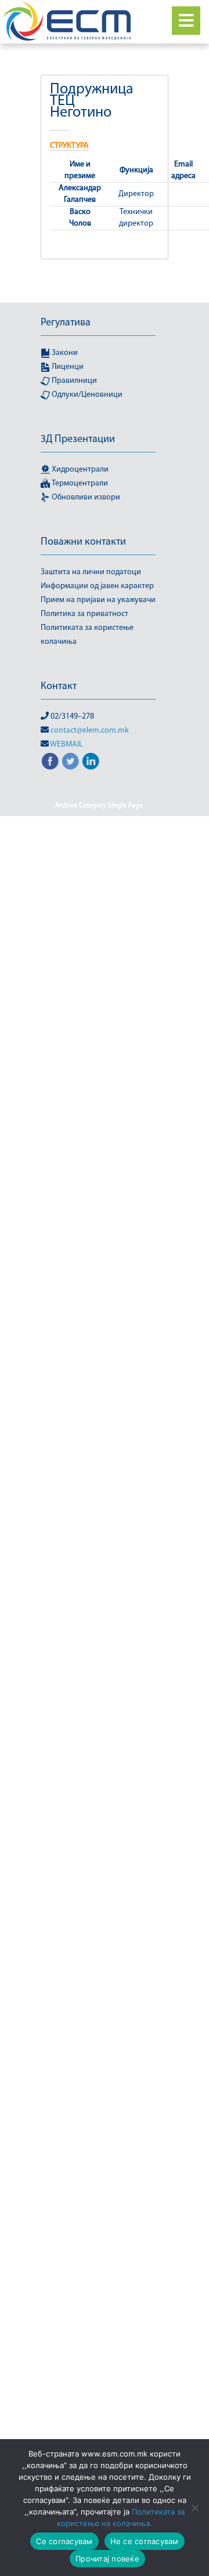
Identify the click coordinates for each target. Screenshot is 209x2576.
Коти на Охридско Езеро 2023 (99, 1961)
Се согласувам (64, 2541)
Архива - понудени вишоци (99, 1321)
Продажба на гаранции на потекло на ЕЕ (99, 2358)
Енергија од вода (99, 1544)
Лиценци (67, 367)
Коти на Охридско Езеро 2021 (99, 1933)
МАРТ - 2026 (138, 2003)
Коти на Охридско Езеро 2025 (99, 1989)
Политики (73, 2323)
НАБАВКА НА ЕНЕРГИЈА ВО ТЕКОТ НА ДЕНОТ (99, 2149)
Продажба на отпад (99, 2407)
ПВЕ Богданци (99, 2295)
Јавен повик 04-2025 (99, 931)
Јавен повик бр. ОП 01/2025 (99, 1140)
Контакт (59, 687)
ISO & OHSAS (99, 889)
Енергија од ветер (99, 1530)
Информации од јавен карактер (97, 586)
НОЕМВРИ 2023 (99, 2170)
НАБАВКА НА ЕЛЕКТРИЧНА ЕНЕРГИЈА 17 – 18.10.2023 (99, 2038)
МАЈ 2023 (95, 2003)
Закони (64, 353)
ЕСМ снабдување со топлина (99, 1752)
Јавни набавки (70, 1237)
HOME (69, 861)
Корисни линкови (118, 1864)
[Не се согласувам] (194, 2508)
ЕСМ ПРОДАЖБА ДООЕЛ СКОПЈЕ (99, 1641)
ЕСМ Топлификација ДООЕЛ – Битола (99, 1766)
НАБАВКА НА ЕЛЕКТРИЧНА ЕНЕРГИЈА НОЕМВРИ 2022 (99, 2066)
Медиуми (99, 2017)
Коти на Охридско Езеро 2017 (99, 1878)
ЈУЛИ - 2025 (78, 1265)
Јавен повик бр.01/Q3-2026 (99, 1195)
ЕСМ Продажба (99, 1669)
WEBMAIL (66, 744)
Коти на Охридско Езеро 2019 (99, 1905)
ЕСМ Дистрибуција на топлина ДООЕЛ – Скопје (99, 1564)
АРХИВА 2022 (99, 1335)
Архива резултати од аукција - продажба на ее (99, 1369)
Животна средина (82, 1780)
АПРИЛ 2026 (99, 1307)
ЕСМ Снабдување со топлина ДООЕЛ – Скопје (99, 1731)
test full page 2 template (82, 834)
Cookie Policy (74, 820)
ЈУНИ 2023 (74, 1279)
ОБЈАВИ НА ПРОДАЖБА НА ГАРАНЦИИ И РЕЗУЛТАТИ (99, 2205)
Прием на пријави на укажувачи (98, 600)
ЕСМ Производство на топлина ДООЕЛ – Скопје (99, 1704)
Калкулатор (125, 1850)
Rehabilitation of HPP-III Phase (99, 903)
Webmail (59, 917)
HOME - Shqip (128, 875)
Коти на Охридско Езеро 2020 (99, 1919)
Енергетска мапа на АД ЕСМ (99, 1516)
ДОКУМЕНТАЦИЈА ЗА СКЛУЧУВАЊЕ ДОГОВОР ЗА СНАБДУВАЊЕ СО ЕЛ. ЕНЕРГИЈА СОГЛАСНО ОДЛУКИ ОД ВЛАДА (99, 1481)
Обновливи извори (85, 497)
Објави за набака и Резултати (99, 2184)
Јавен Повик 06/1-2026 (99, 973)
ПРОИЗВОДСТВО (99, 2421)
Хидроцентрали (79, 470)
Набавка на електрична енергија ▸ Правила (99, 2121)
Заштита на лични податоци (91, 572)
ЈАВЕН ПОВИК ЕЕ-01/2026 (99, 1223)
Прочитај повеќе (107, 2559)
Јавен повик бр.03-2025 (99, 1209)
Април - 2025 (75, 1293)
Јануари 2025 (80, 1251)
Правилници (73, 381)
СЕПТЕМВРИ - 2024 (99, 2434)
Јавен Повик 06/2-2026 (99, 987)
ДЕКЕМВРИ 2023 (131, 1446)
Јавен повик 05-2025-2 (99, 959)
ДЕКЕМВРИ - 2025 (69, 1446)
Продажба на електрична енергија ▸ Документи (99, 2386)
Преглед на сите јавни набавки (99, 2337)
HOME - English (72, 875)
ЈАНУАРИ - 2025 (127, 1237)
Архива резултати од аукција (99, 1390)
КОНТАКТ (65, 1864)
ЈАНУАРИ (125, 1251)
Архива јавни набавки (99, 1349)
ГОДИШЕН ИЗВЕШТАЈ (99, 1404)
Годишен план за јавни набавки (99, 1418)
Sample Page (125, 820)
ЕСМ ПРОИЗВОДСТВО (99, 1683)
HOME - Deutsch (114, 861)
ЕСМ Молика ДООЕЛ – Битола (99, 1585)
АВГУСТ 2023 (120, 1279)
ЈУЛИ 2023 (122, 1265)
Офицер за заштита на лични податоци (99, 2274)
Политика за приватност (84, 614)
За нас (82, 1794)
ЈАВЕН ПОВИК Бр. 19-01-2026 (99, 1126)
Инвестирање (75, 1850)
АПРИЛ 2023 (124, 1293)
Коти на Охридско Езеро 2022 (99, 1947)
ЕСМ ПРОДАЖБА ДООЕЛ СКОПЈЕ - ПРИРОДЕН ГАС (99, 1620)
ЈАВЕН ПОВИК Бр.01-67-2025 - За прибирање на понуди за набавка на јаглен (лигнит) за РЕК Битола (99, 1168)
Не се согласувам (145, 2541)
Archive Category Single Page (99, 806)
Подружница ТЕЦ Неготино (99, 2309)
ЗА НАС (132, 1780)
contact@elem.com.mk (90, 731)
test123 (141, 834)
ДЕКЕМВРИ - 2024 (99, 1432)
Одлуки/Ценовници (86, 395)
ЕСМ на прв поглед (99, 1599)
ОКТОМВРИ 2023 (99, 2253)
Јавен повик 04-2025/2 (118, 917)
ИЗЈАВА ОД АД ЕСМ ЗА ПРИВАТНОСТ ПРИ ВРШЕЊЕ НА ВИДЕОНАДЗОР (99, 1829)
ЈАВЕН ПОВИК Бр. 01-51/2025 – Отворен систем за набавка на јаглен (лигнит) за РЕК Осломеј (99, 1056)
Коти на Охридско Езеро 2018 (99, 1892)
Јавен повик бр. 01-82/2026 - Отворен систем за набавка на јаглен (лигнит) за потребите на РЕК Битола (99, 1098)
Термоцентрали (79, 483)
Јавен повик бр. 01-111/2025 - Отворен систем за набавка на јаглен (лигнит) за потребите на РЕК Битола (99, 1015)
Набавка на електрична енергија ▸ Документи (99, 2093)
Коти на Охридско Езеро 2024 (99, 1975)
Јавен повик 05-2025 (99, 945)
